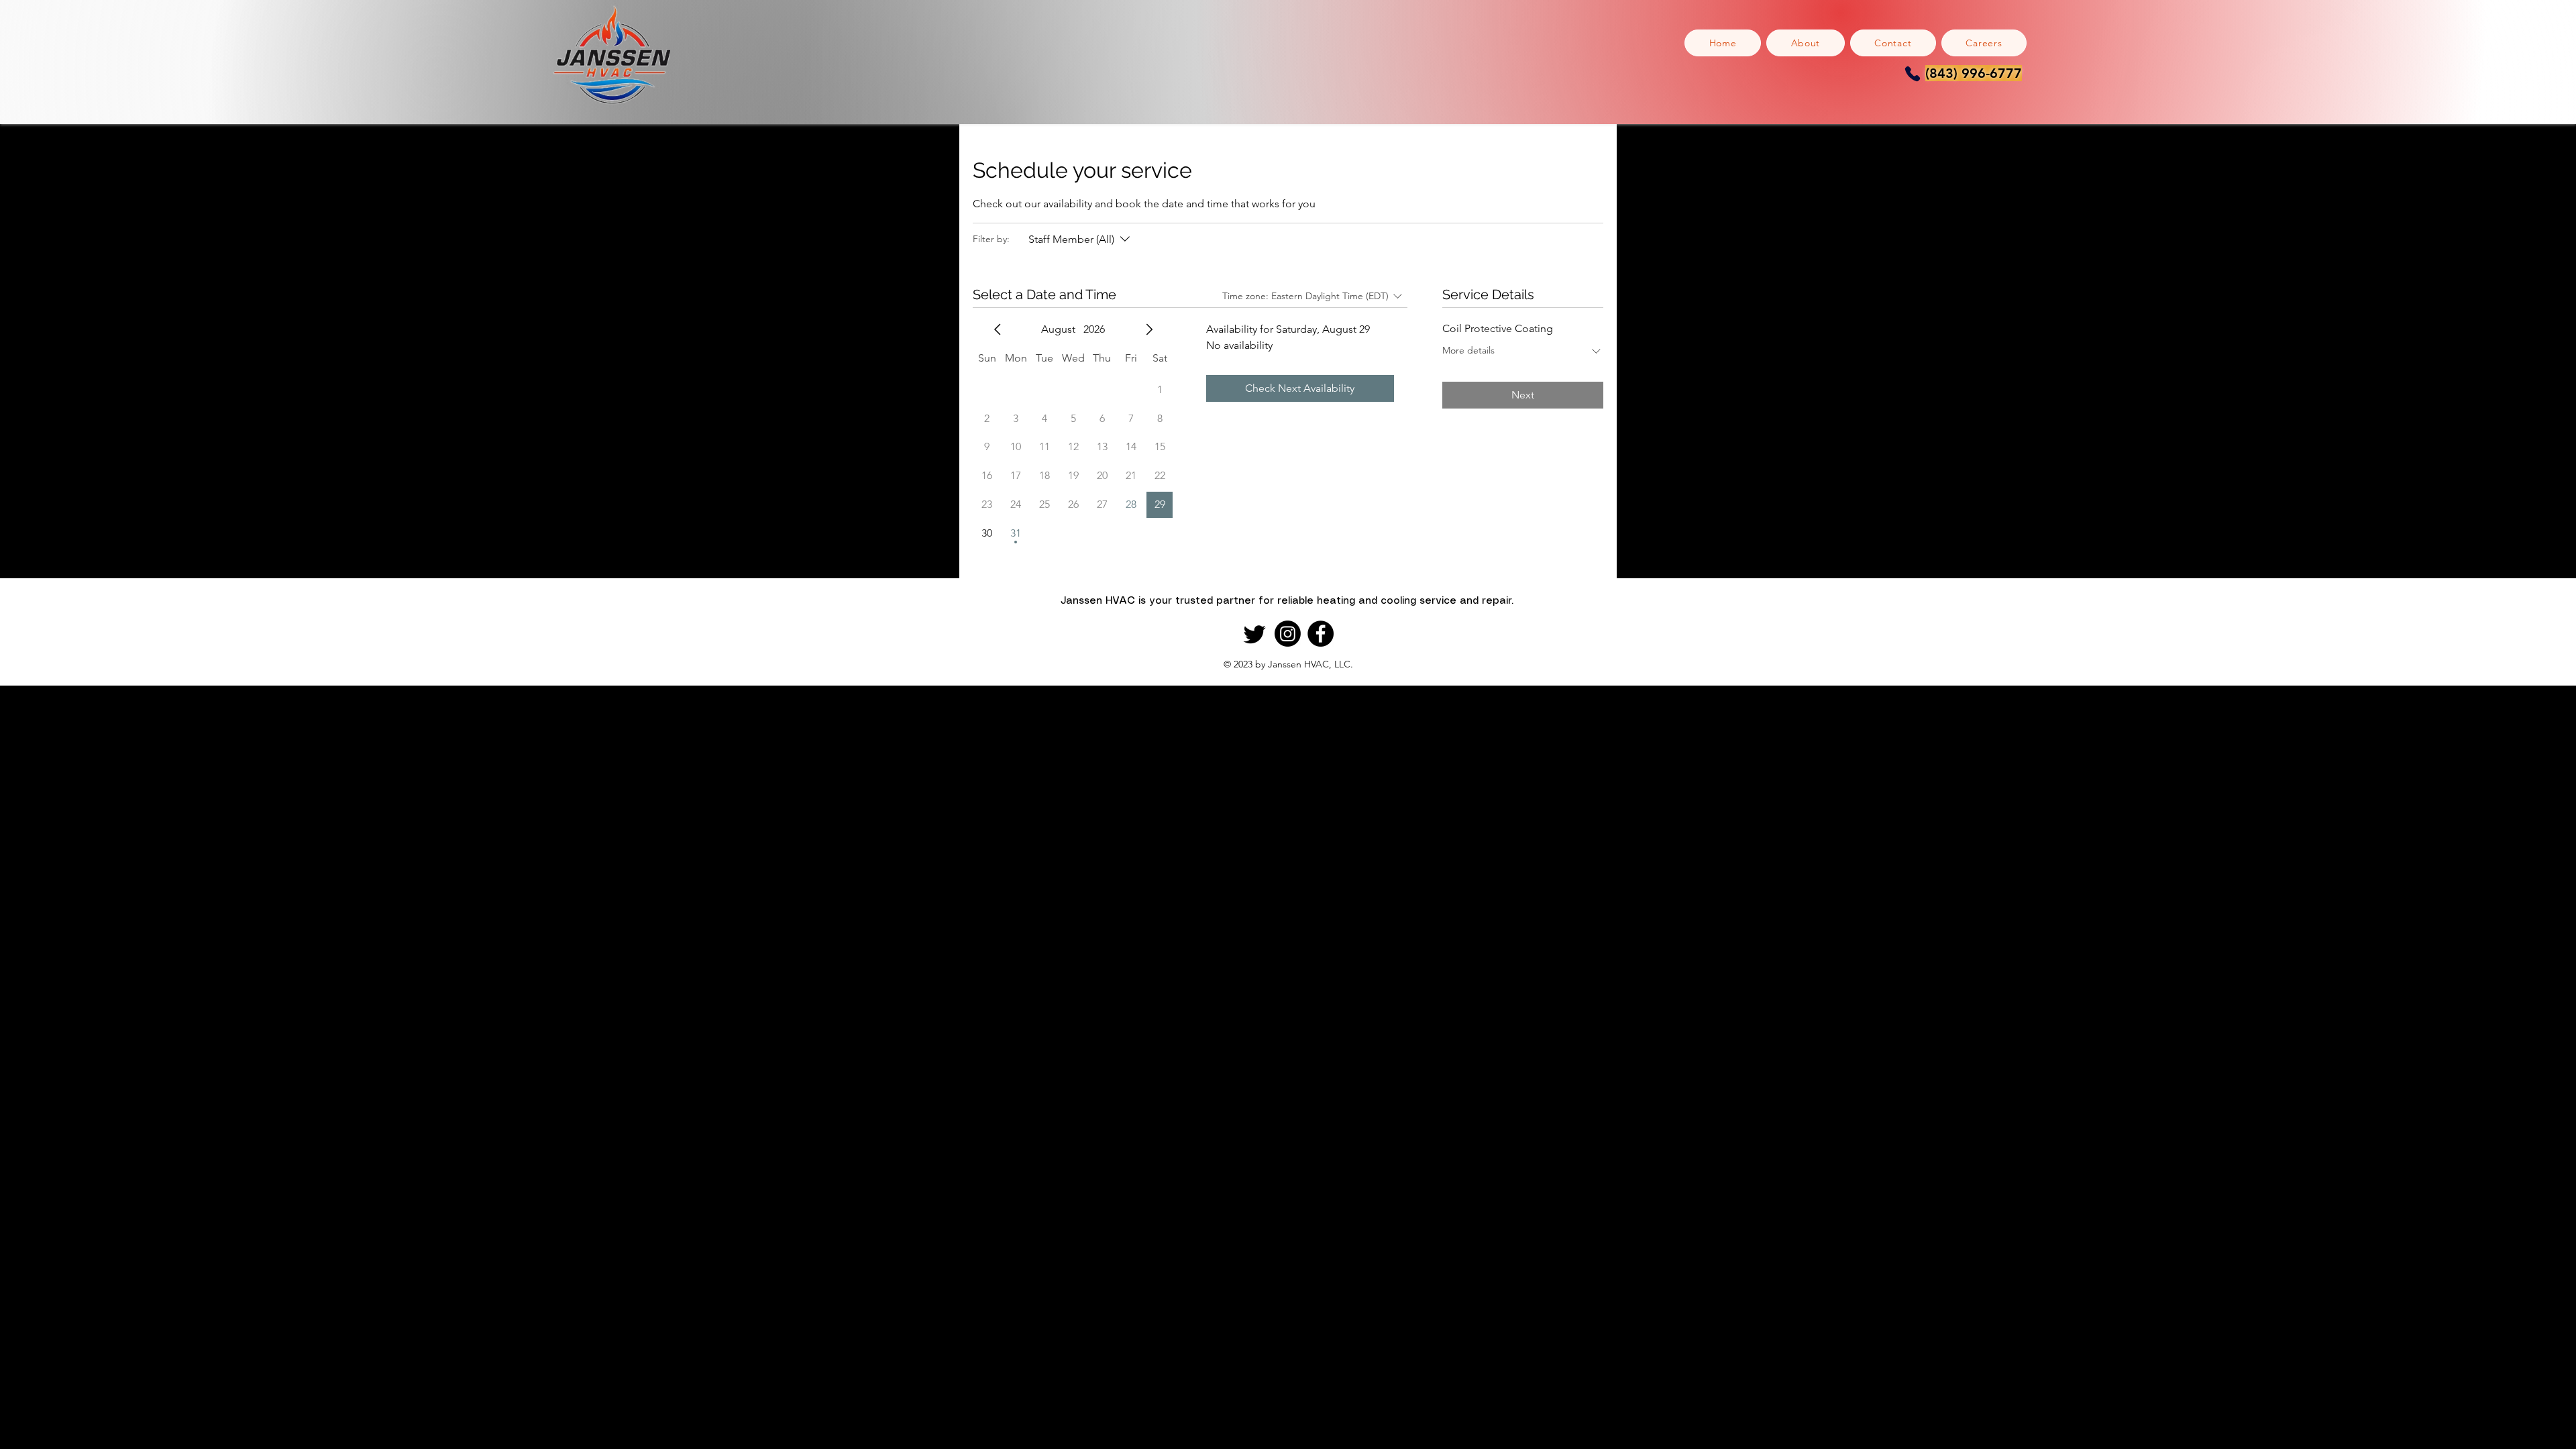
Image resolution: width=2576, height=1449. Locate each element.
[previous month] (998, 329)
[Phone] (1912, 73)
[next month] (1149, 329)
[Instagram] (1288, 634)
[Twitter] (1255, 634)
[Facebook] (1321, 634)
